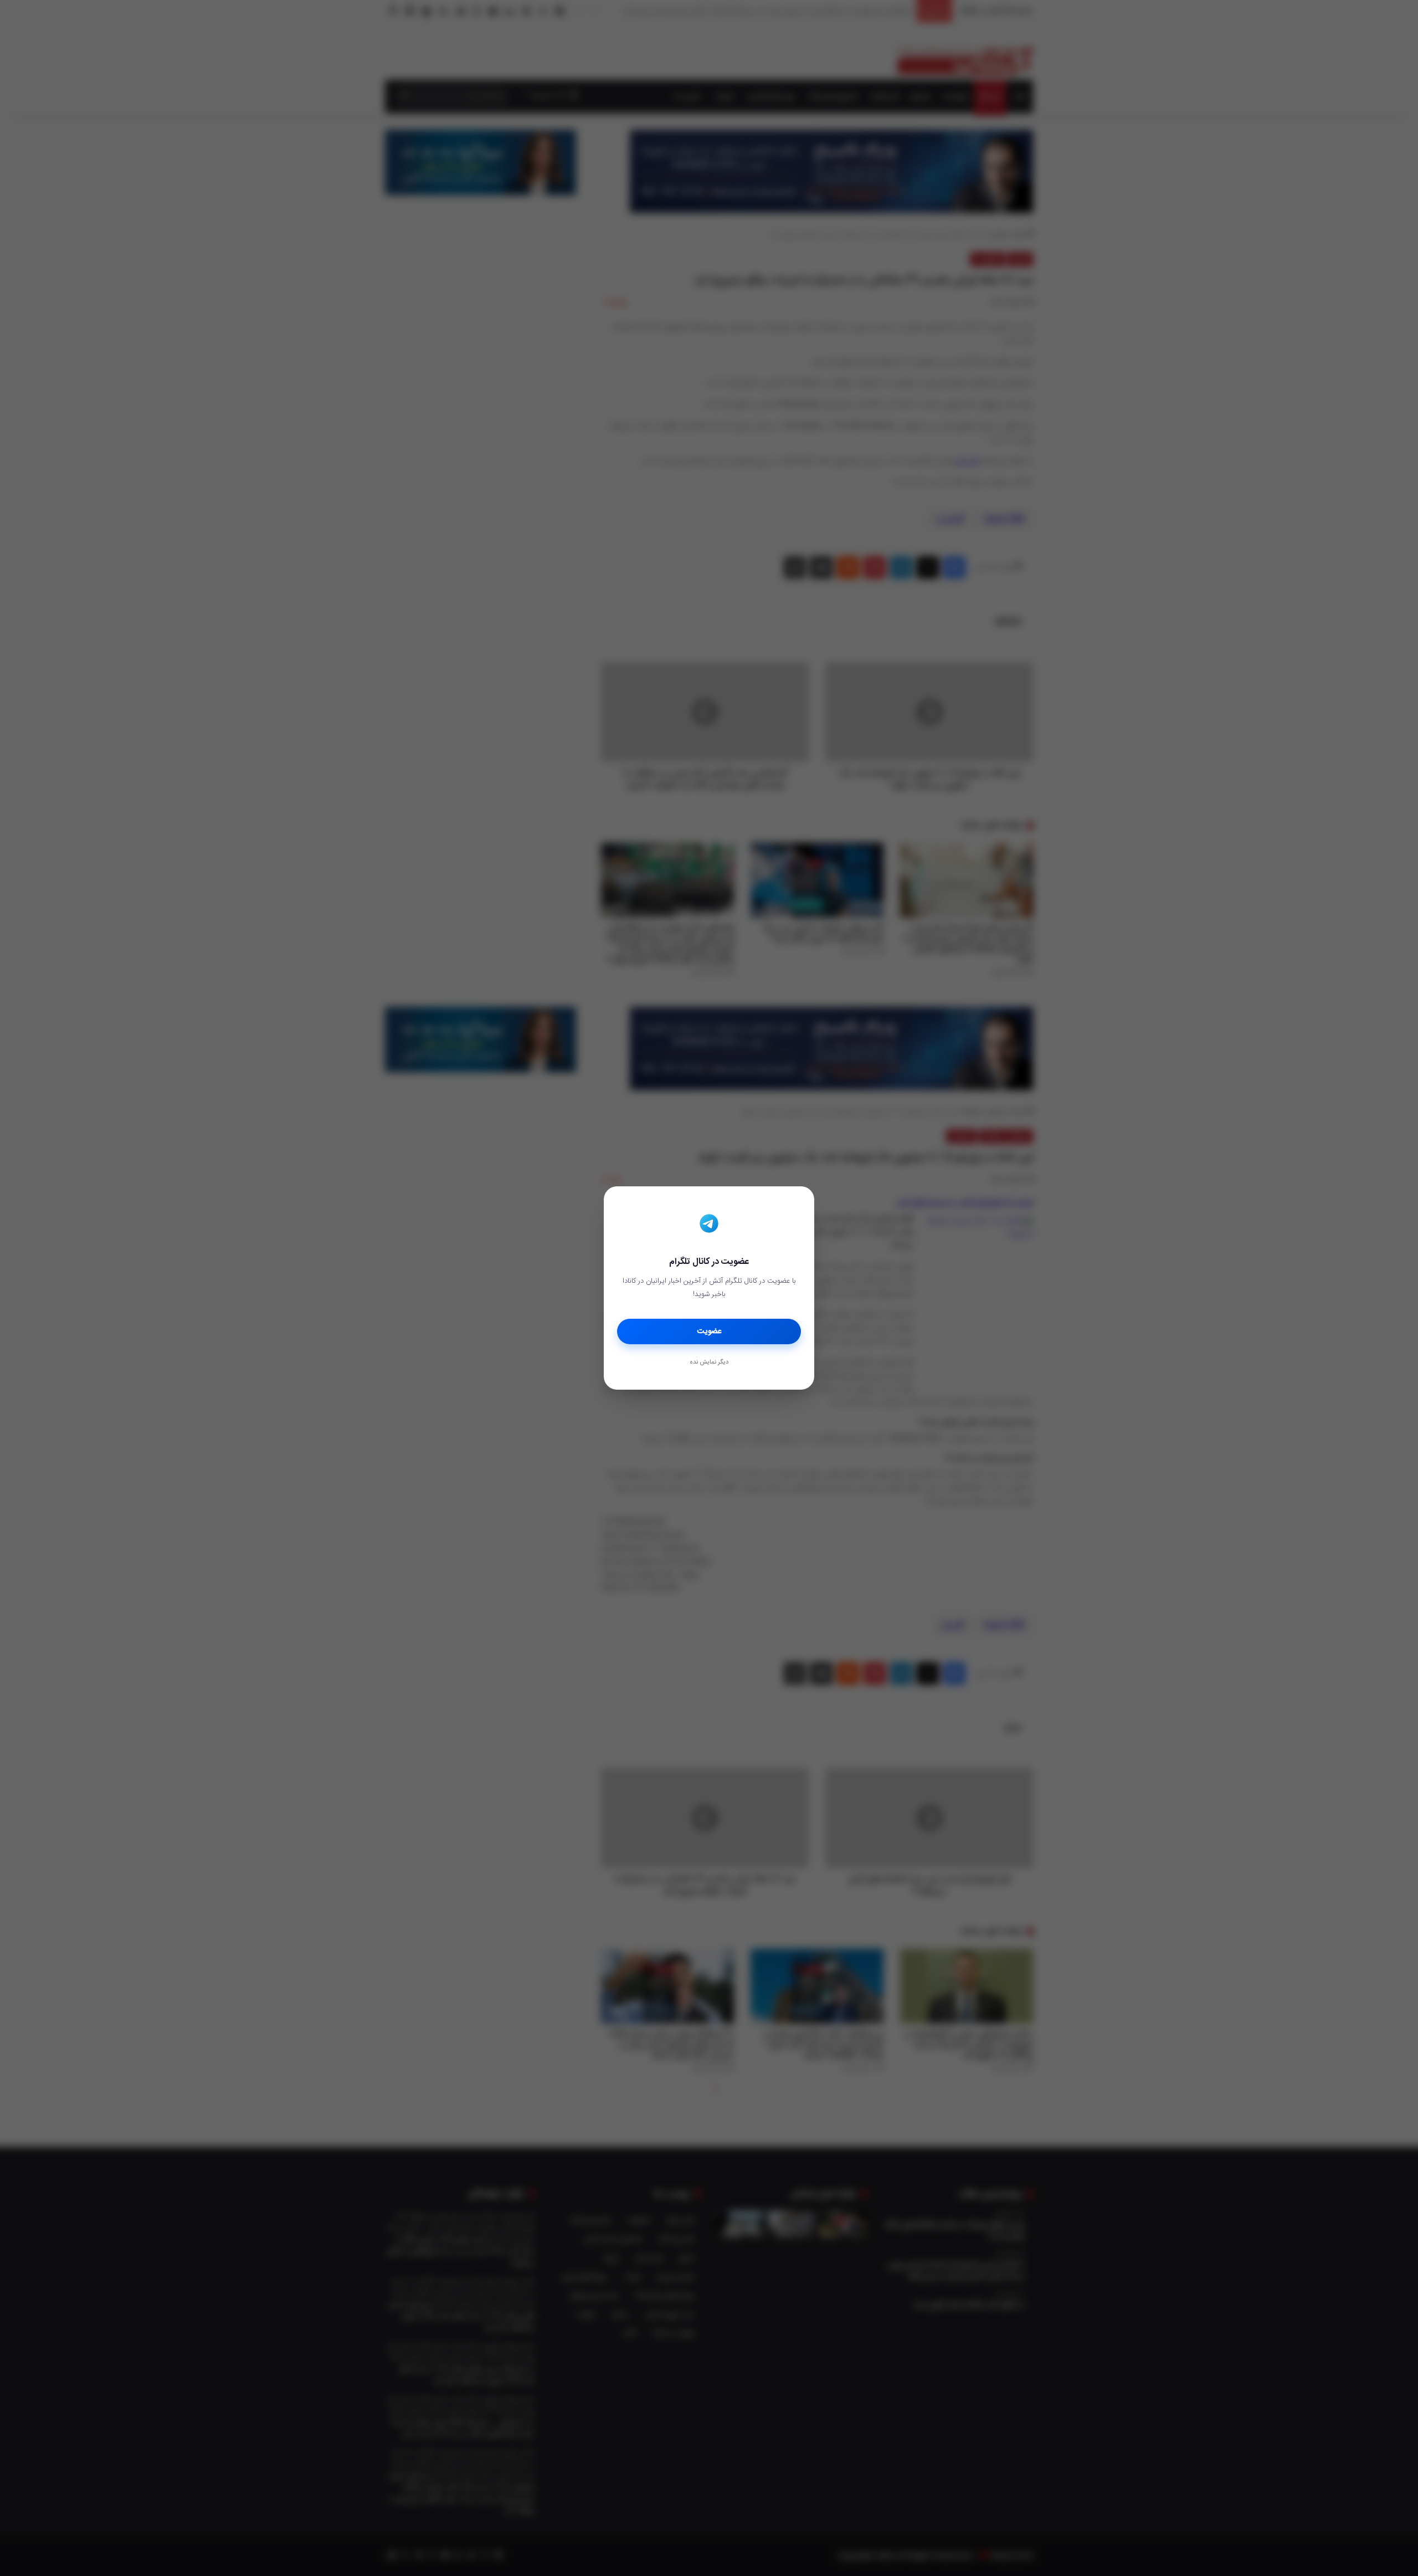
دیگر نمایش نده (709, 1363)
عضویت (709, 1331)
